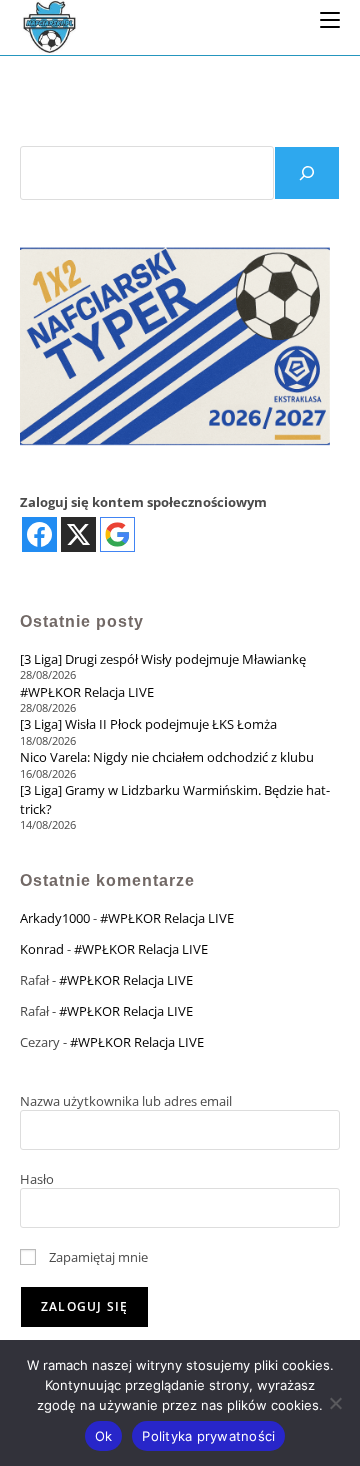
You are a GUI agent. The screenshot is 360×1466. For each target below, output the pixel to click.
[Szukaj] (307, 173)
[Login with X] (78, 534)
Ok (104, 1436)
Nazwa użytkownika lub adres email (126, 1101)
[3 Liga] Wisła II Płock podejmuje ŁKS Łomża (148, 724)
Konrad (42, 949)
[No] (335, 1403)
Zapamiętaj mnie (97, 1257)
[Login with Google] (117, 534)
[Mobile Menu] (330, 19)
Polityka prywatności (208, 1436)
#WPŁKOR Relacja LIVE (87, 692)
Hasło (37, 1179)
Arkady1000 (55, 918)
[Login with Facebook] (39, 534)
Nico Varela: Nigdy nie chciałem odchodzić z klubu (167, 757)
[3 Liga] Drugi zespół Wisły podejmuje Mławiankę (163, 659)
